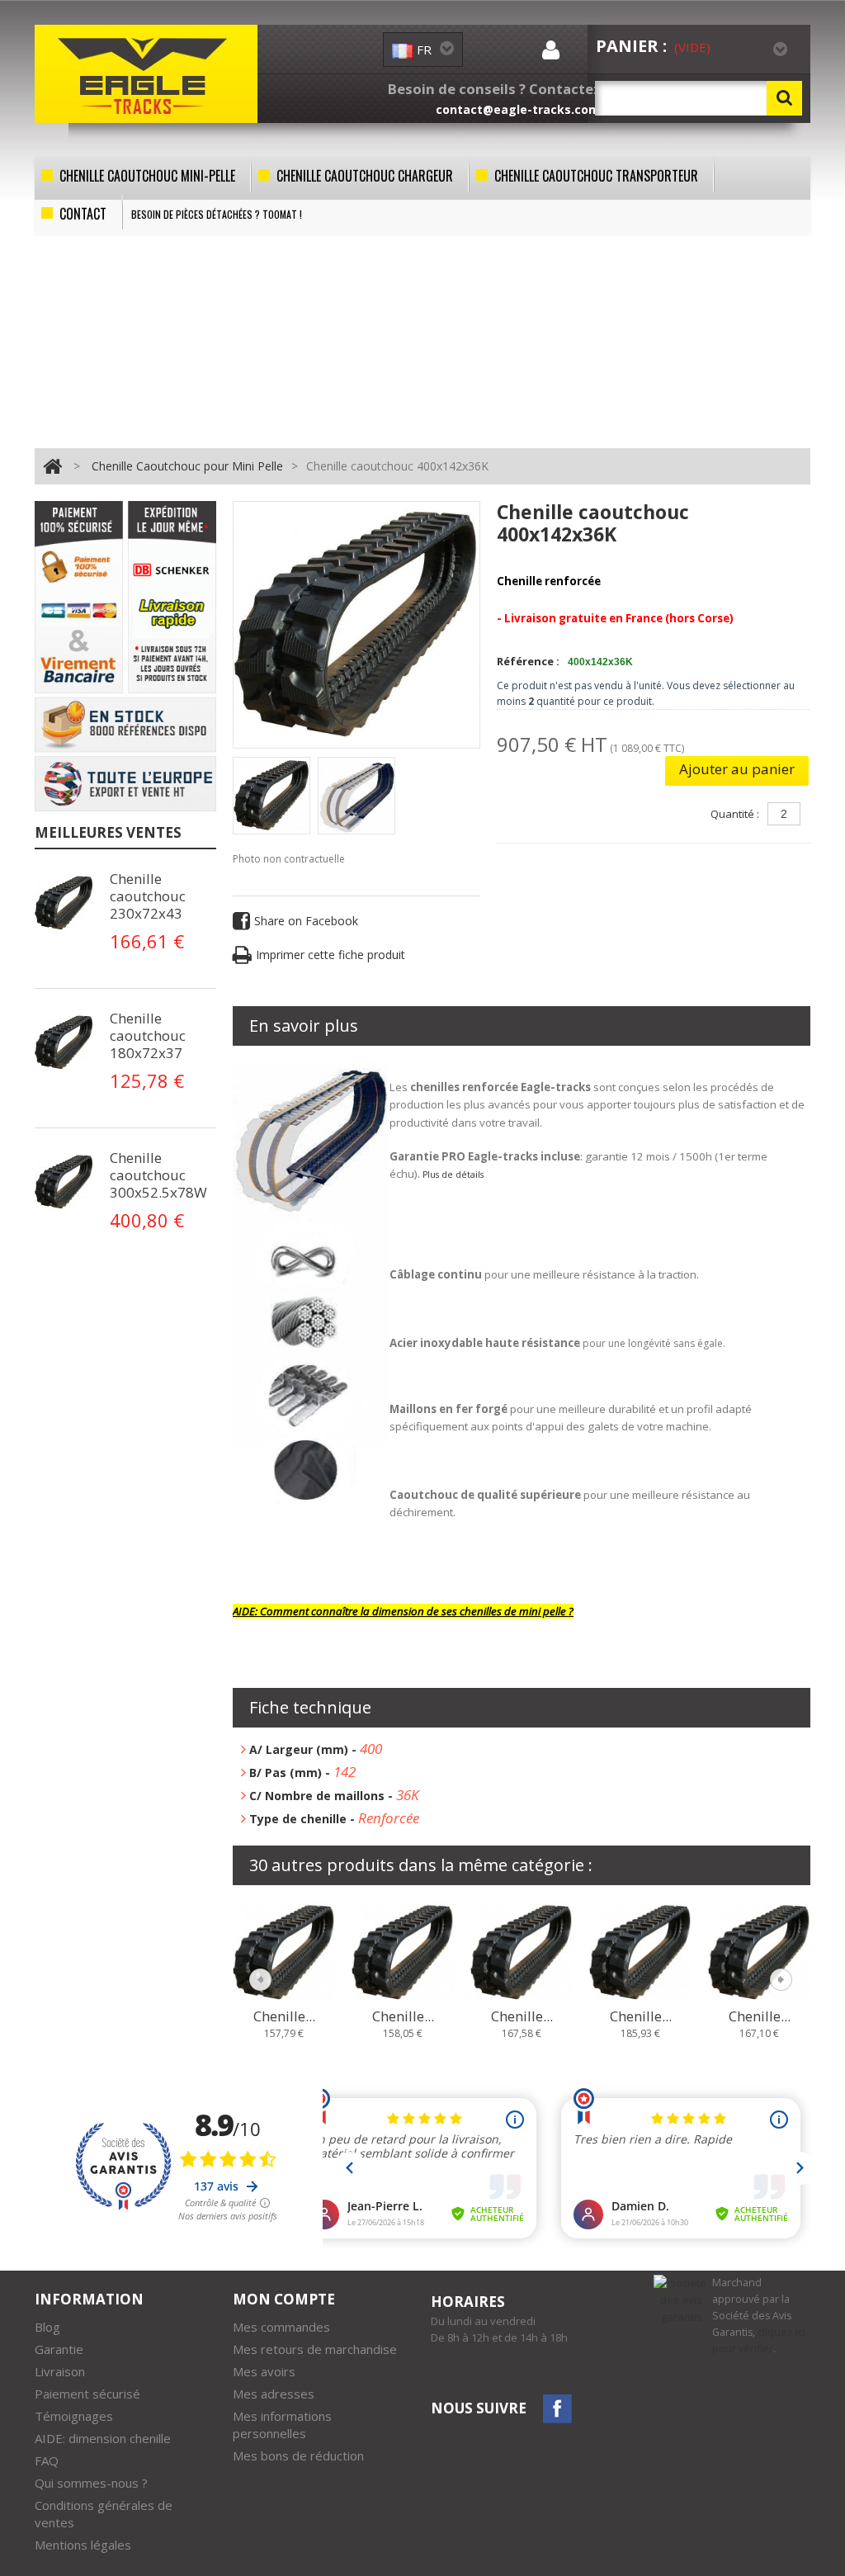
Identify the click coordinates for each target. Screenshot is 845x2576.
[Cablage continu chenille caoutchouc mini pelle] (68, 903)
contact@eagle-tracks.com (518, 109)
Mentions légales (83, 2545)
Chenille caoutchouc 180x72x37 (148, 1035)
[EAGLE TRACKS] (146, 74)
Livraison (60, 2371)
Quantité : (735, 814)
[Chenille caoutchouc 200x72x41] (403, 1951)
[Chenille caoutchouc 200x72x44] (759, 1951)
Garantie (59, 2349)
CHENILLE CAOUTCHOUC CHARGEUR (365, 176)
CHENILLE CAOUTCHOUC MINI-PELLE (147, 176)
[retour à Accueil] (52, 466)
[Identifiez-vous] (551, 54)
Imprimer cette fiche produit (330, 955)
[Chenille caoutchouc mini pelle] (271, 796)
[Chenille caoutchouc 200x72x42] (522, 1951)
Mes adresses (274, 2394)
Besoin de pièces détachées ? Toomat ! (217, 214)
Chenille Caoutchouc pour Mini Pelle (187, 466)
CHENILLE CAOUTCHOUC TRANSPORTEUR (596, 176)
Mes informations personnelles (282, 2425)
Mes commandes (281, 2327)
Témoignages (74, 2416)
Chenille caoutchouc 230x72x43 (148, 896)
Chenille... (284, 2016)
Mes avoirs (264, 2371)
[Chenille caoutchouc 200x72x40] (284, 1951)
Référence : (528, 661)
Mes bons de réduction (298, 2455)
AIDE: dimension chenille (103, 2438)
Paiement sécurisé (87, 2394)
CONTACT (83, 214)
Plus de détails (453, 1175)
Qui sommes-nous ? (91, 2483)
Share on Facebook (306, 921)
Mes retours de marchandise (315, 2349)
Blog (47, 2327)
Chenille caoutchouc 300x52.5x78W (158, 1175)
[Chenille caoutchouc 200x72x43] (640, 1951)
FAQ (47, 2460)
